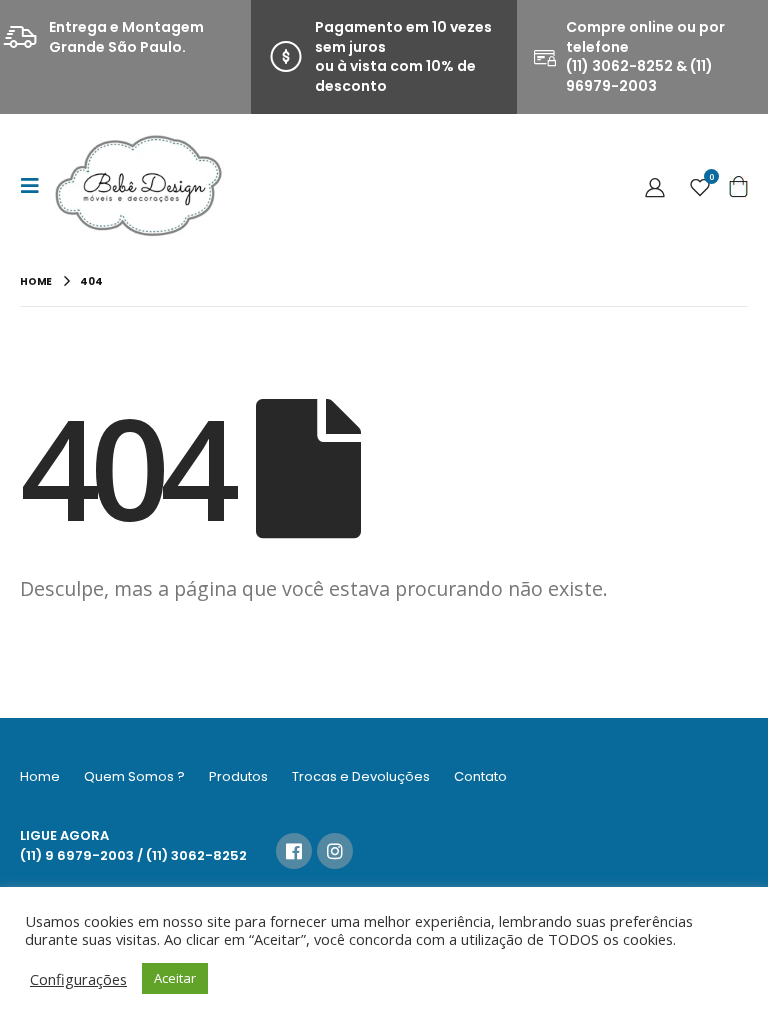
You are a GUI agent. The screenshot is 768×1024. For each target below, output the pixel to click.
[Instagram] (335, 851)
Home (40, 776)
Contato (480, 776)
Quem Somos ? (134, 776)
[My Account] (655, 186)
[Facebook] (294, 851)
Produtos (238, 776)
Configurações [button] (78, 979)
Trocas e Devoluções (361, 776)
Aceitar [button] (175, 978)
